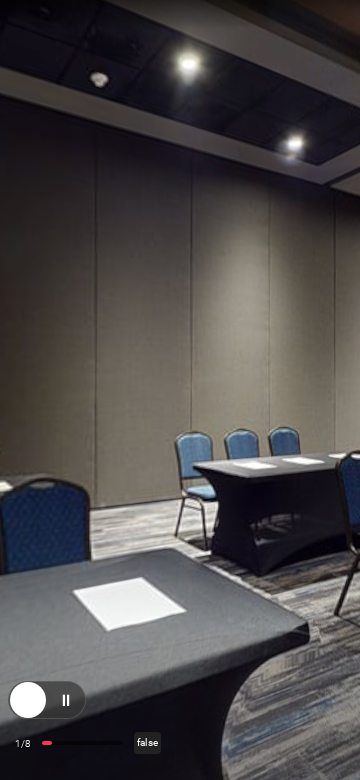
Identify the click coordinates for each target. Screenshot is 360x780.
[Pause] (66, 710)
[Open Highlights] (28, 710)
